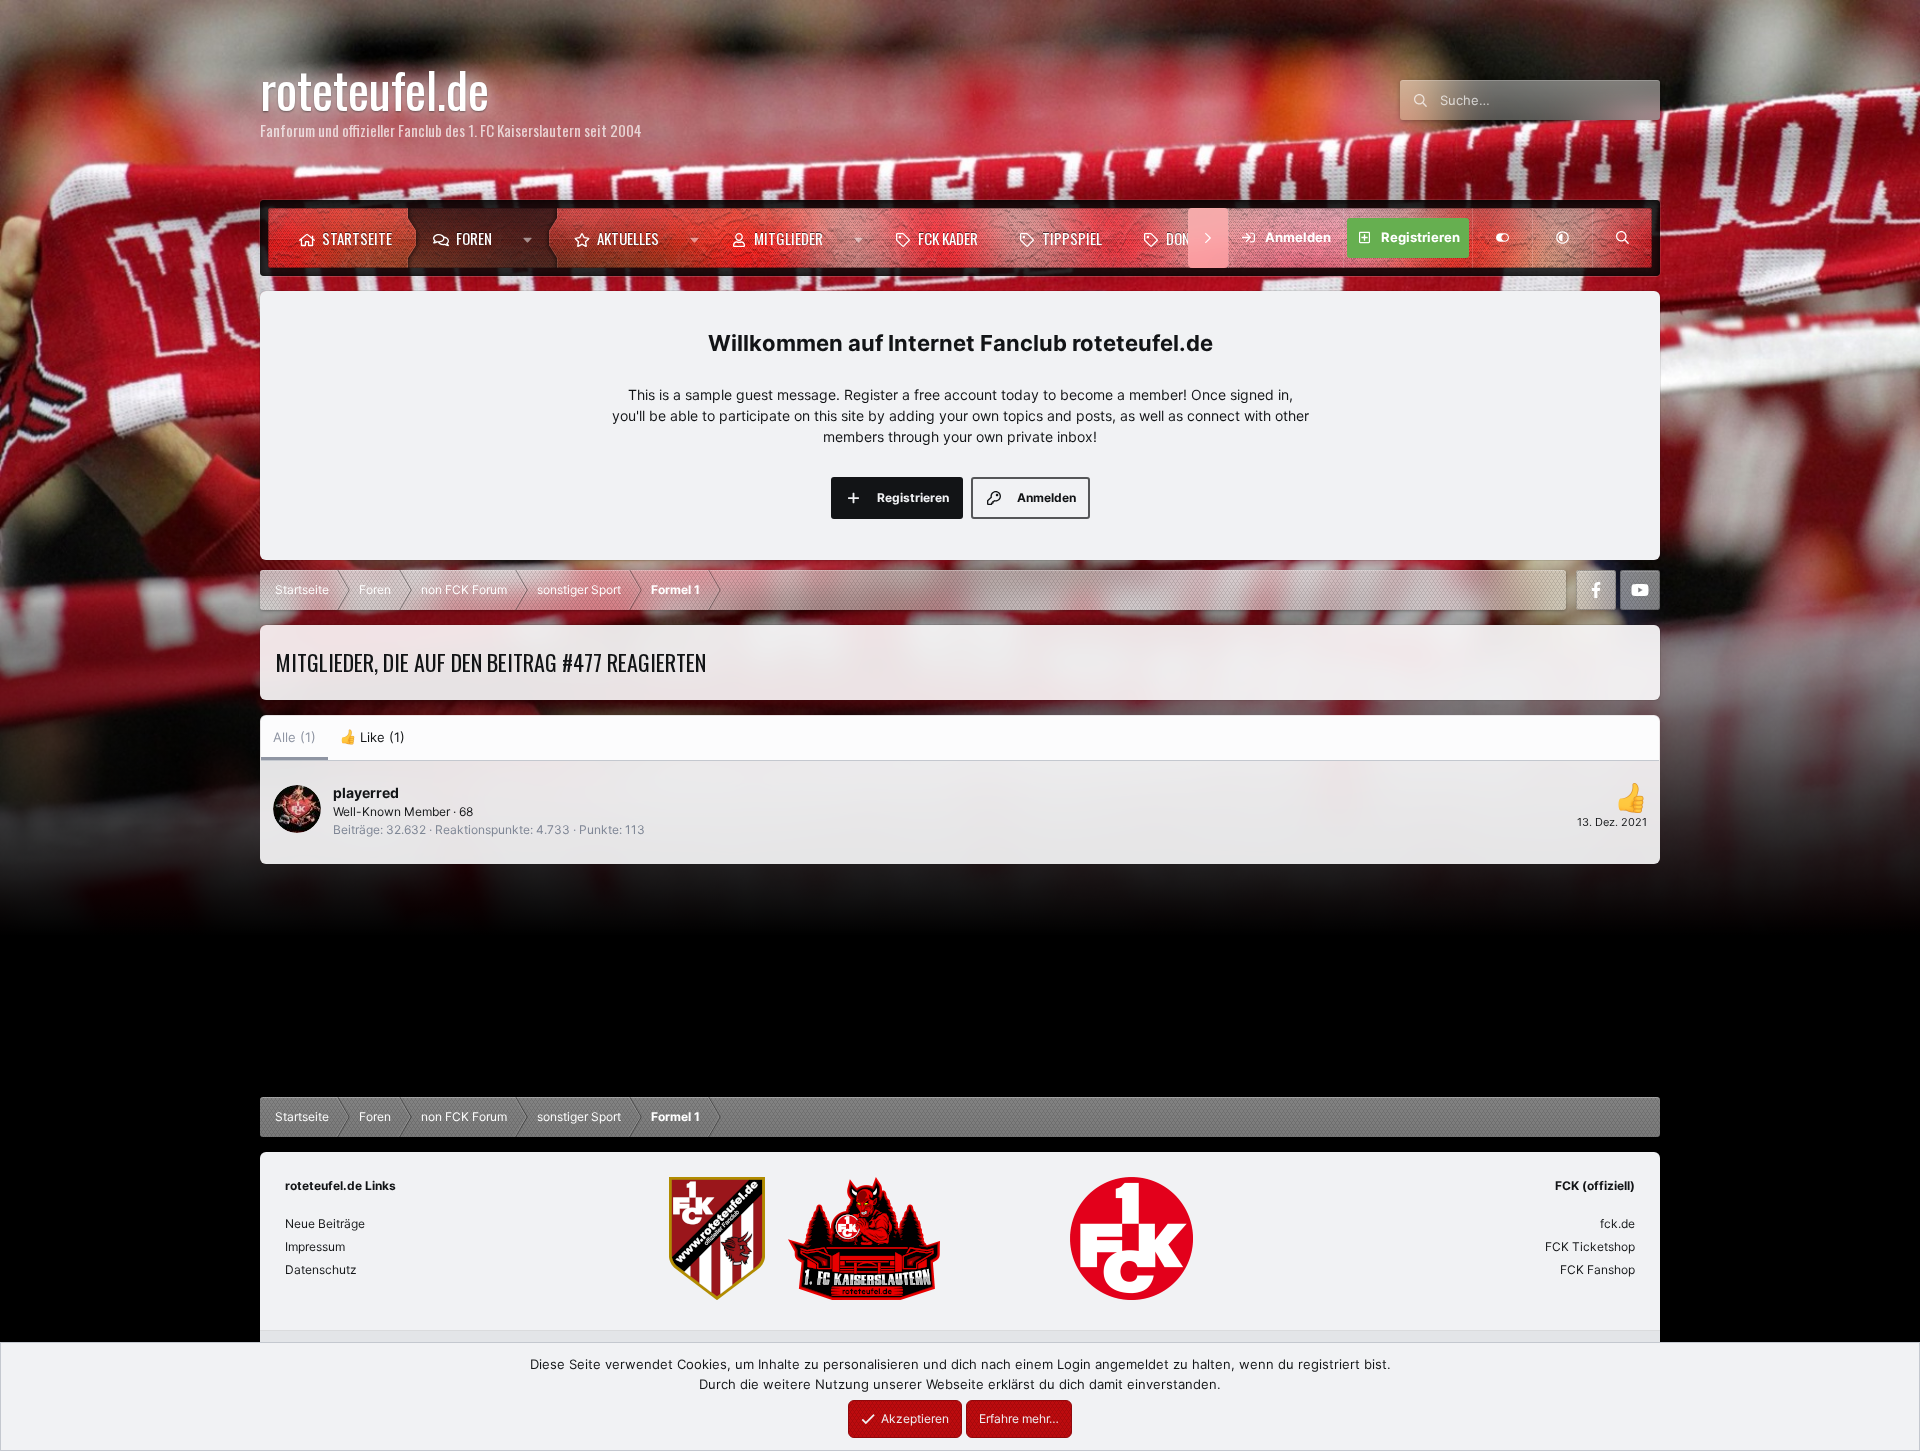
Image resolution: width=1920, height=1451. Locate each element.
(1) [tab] (294, 737)
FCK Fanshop (1597, 1269)
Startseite (357, 238)
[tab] (372, 738)
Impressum (315, 1246)
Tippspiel (1072, 238)
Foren (474, 238)
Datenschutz (321, 1269)
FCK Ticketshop (1590, 1246)
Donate (1188, 238)
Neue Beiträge (325, 1223)
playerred (366, 792)
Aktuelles (628, 238)
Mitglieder (788, 238)
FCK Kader (948, 238)
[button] (532, 238)
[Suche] (1622, 238)
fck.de (1617, 1223)
